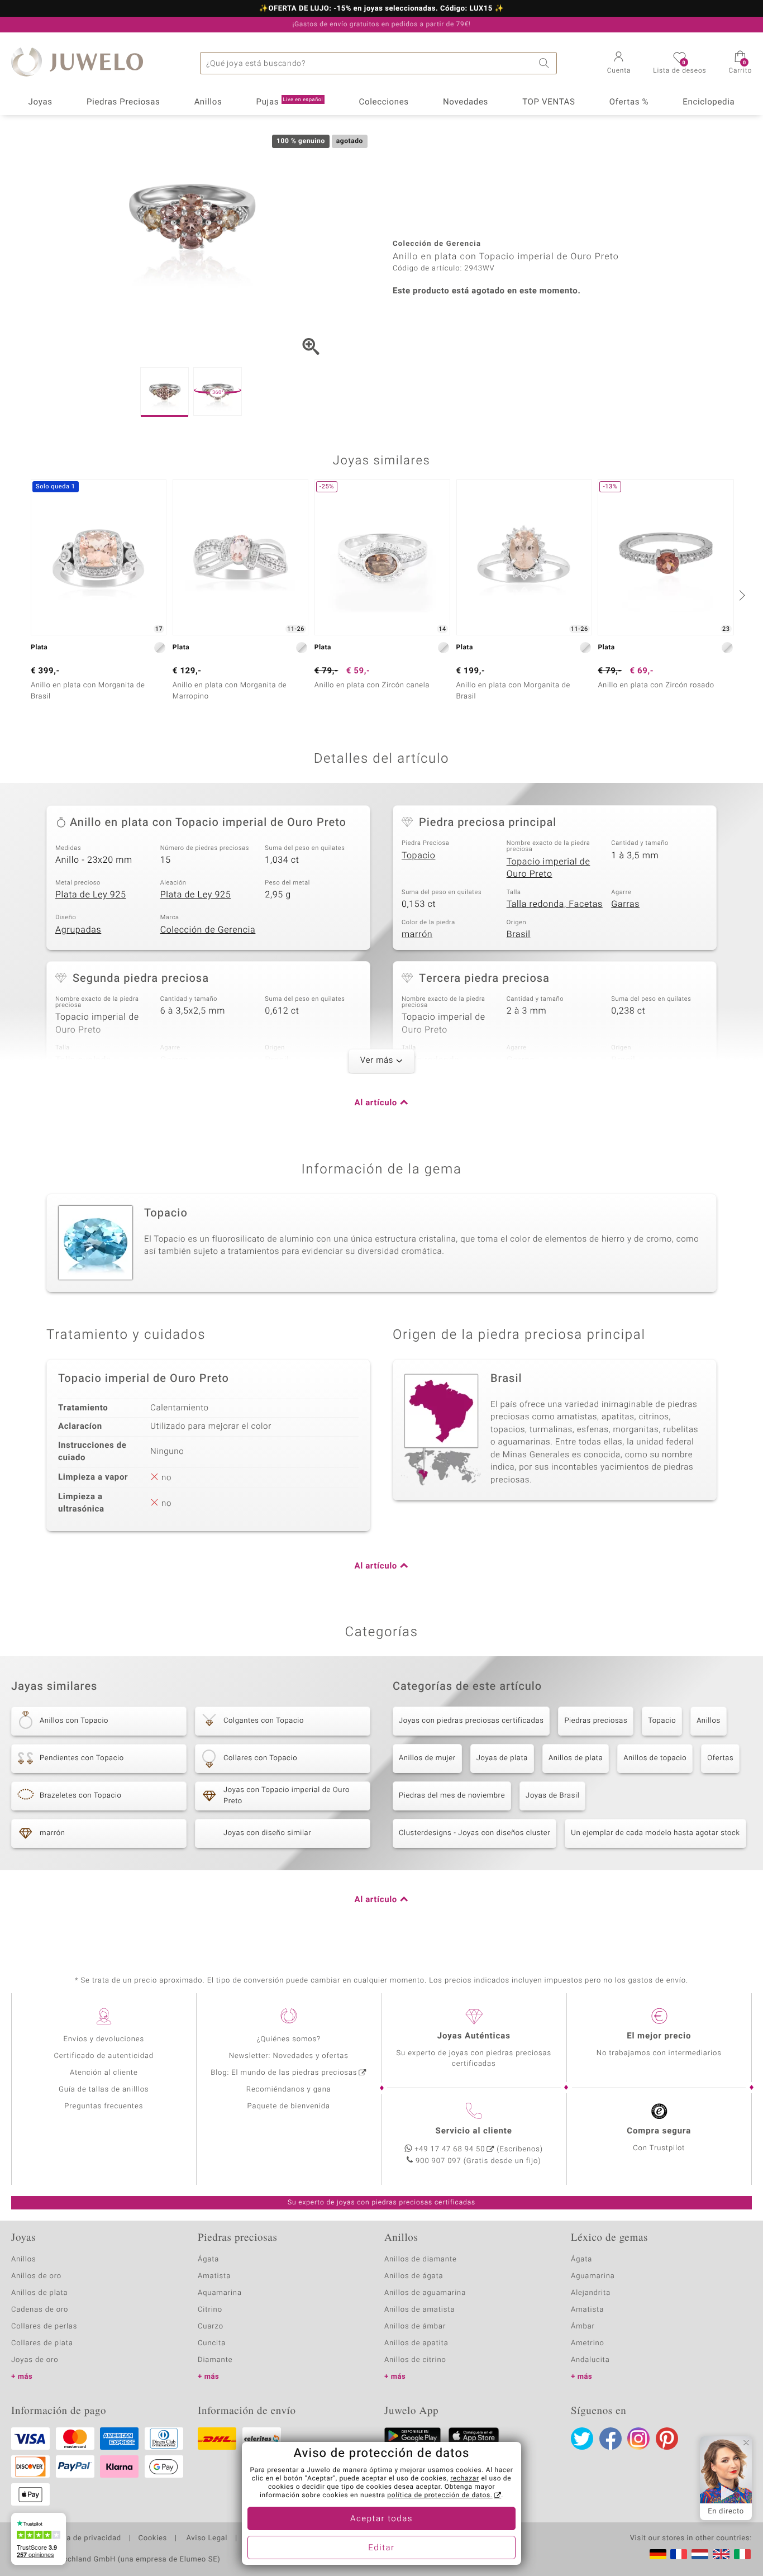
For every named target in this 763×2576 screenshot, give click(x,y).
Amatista (214, 2276)
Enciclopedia (709, 102)
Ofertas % (629, 102)
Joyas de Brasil (552, 1796)
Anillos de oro (36, 2276)
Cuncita (212, 2343)
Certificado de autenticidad (104, 2056)
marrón (417, 934)
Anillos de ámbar (415, 2327)
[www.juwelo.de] (658, 2554)
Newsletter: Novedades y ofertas (289, 2056)
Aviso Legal (206, 2539)
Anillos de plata (576, 1758)
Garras (625, 904)
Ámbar (583, 2327)
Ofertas (720, 1758)
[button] (619, 64)
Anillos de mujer (427, 1758)
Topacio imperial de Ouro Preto (549, 868)
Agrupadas (78, 930)
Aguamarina (593, 2276)
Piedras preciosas (596, 1721)
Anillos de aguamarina (425, 2293)
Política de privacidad (82, 2539)
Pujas (290, 102)
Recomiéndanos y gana (289, 2090)
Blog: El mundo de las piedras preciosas (284, 2073)
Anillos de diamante (421, 2259)
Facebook (611, 2439)
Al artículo (376, 1103)
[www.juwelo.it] (742, 2554)
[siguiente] (741, 595)
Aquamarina (220, 2293)
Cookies (153, 2539)
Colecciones (384, 102)
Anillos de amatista (419, 2310)
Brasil (519, 934)
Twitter (582, 2439)
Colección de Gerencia (208, 930)
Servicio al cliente (474, 2131)
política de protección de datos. (440, 2496)
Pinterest (667, 2439)
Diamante (215, 2360)
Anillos (208, 102)
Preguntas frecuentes (104, 2106)
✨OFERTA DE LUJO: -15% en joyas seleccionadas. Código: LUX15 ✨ (381, 9)
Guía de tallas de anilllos (104, 2090)
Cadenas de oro (40, 2310)
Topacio (418, 856)
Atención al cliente (104, 2073)
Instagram (638, 2439)
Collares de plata (42, 2343)
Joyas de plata (502, 1758)
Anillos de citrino (415, 2360)
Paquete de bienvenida (289, 2106)
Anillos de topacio (655, 1758)
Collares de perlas (44, 2327)
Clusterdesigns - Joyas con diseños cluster (475, 1833)
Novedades (466, 102)
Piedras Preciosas (123, 102)
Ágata (208, 2259)
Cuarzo (211, 2327)
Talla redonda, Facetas (555, 904)
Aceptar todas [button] (381, 2519)
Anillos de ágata (414, 2276)
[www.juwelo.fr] (679, 2554)
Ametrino (588, 2343)
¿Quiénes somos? (288, 2039)
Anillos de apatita (416, 2343)
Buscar (546, 63)
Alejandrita (591, 2293)
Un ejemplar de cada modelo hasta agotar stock (655, 1833)
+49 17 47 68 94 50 (450, 2149)
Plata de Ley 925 (91, 895)
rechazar (465, 2479)
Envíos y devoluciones (104, 2039)
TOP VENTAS (549, 102)
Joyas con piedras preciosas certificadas (471, 1721)
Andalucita (590, 2360)
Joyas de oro (35, 2360)
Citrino (210, 2310)
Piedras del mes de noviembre (452, 1796)
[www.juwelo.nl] (700, 2554)
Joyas (40, 102)
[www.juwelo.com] (721, 2554)
